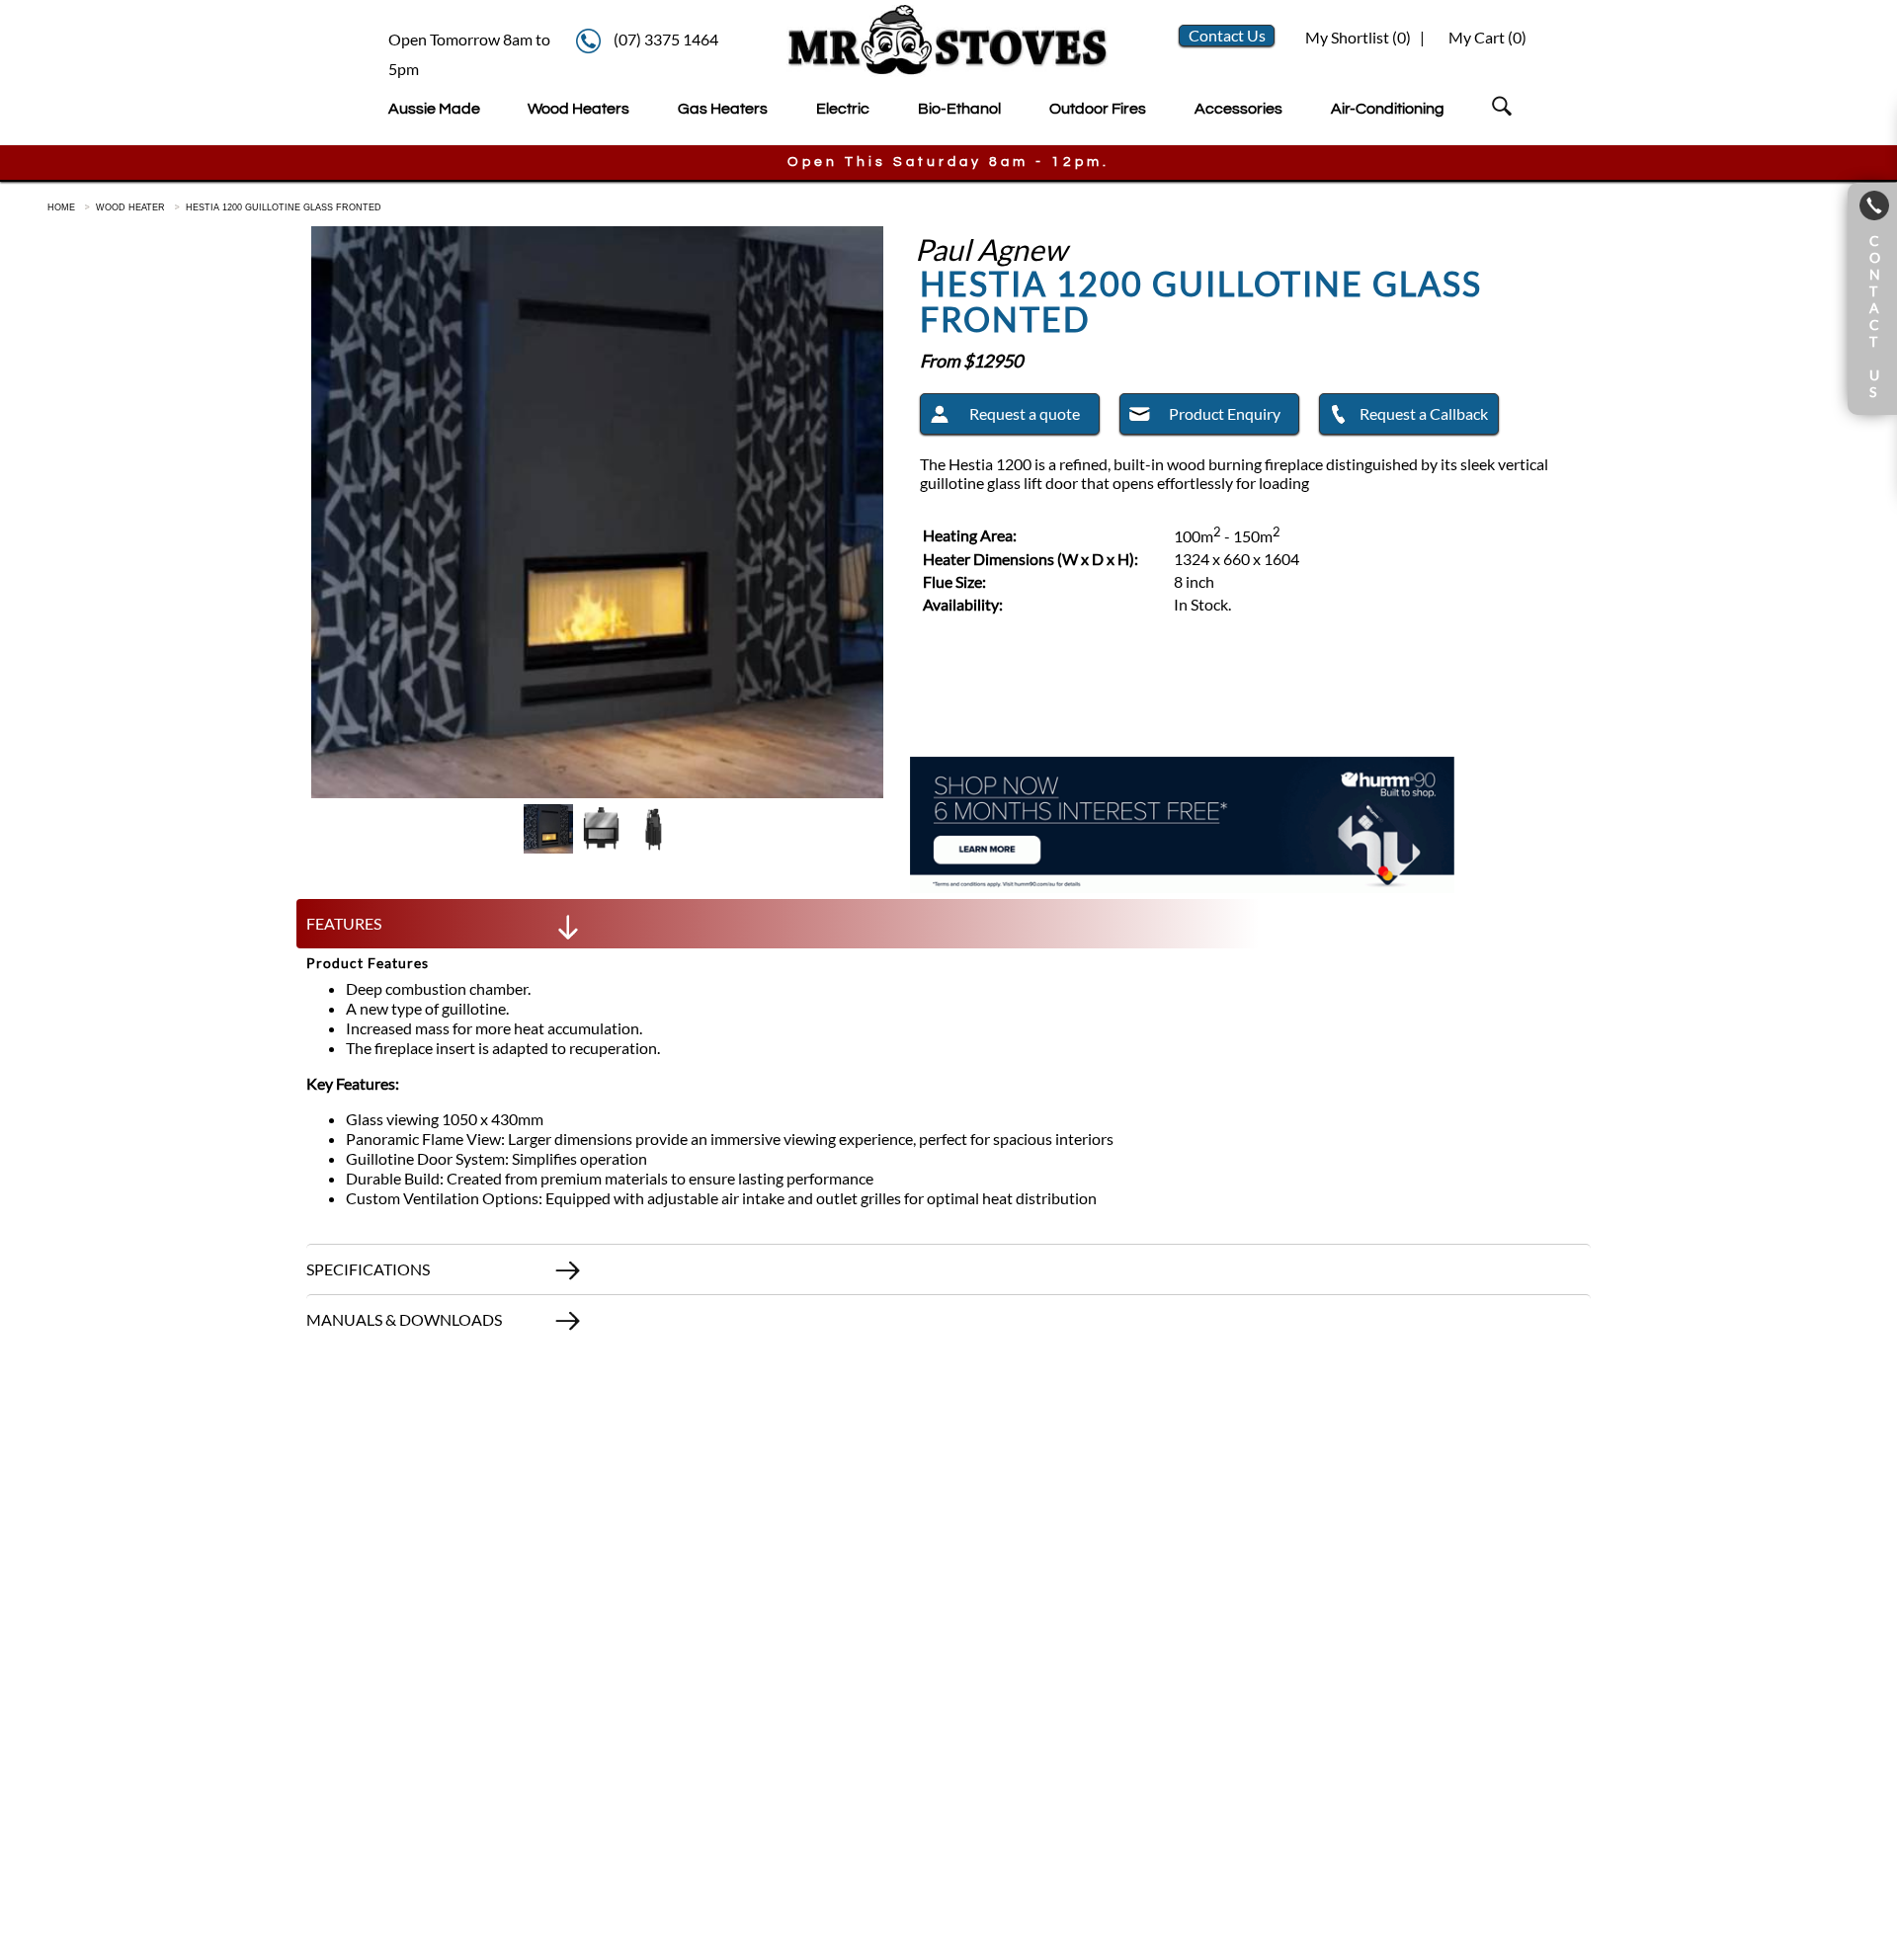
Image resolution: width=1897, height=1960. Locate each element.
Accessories (1238, 109)
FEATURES (344, 923)
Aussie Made (434, 109)
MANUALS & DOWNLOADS (404, 1319)
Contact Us (1227, 35)
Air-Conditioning (1388, 109)
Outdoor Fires (1098, 109)
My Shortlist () (1357, 37)
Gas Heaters (723, 109)
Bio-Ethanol (959, 109)
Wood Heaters (578, 109)
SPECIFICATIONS (368, 1269)
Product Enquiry (1225, 413)
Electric (843, 109)
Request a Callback (1424, 413)
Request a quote (1025, 413)
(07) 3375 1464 (666, 39)
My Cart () (1487, 37)
